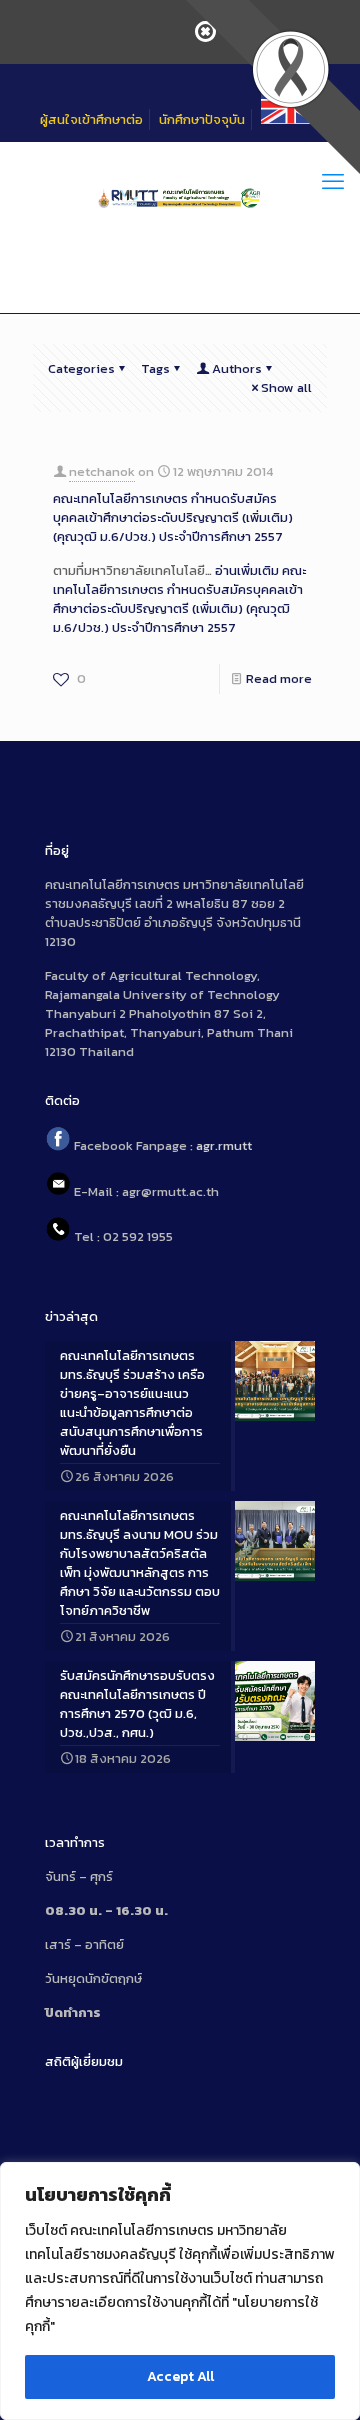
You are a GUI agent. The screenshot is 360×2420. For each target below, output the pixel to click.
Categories (81, 368)
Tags (155, 368)
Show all (286, 387)
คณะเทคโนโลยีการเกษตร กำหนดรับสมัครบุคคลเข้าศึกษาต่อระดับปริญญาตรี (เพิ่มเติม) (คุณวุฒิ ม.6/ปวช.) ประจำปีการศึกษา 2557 (173, 517)
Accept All (180, 2376)
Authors (237, 368)
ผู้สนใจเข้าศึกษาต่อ (91, 119)
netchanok (102, 471)
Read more (279, 678)
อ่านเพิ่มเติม (179, 599)
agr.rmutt (224, 1146)
